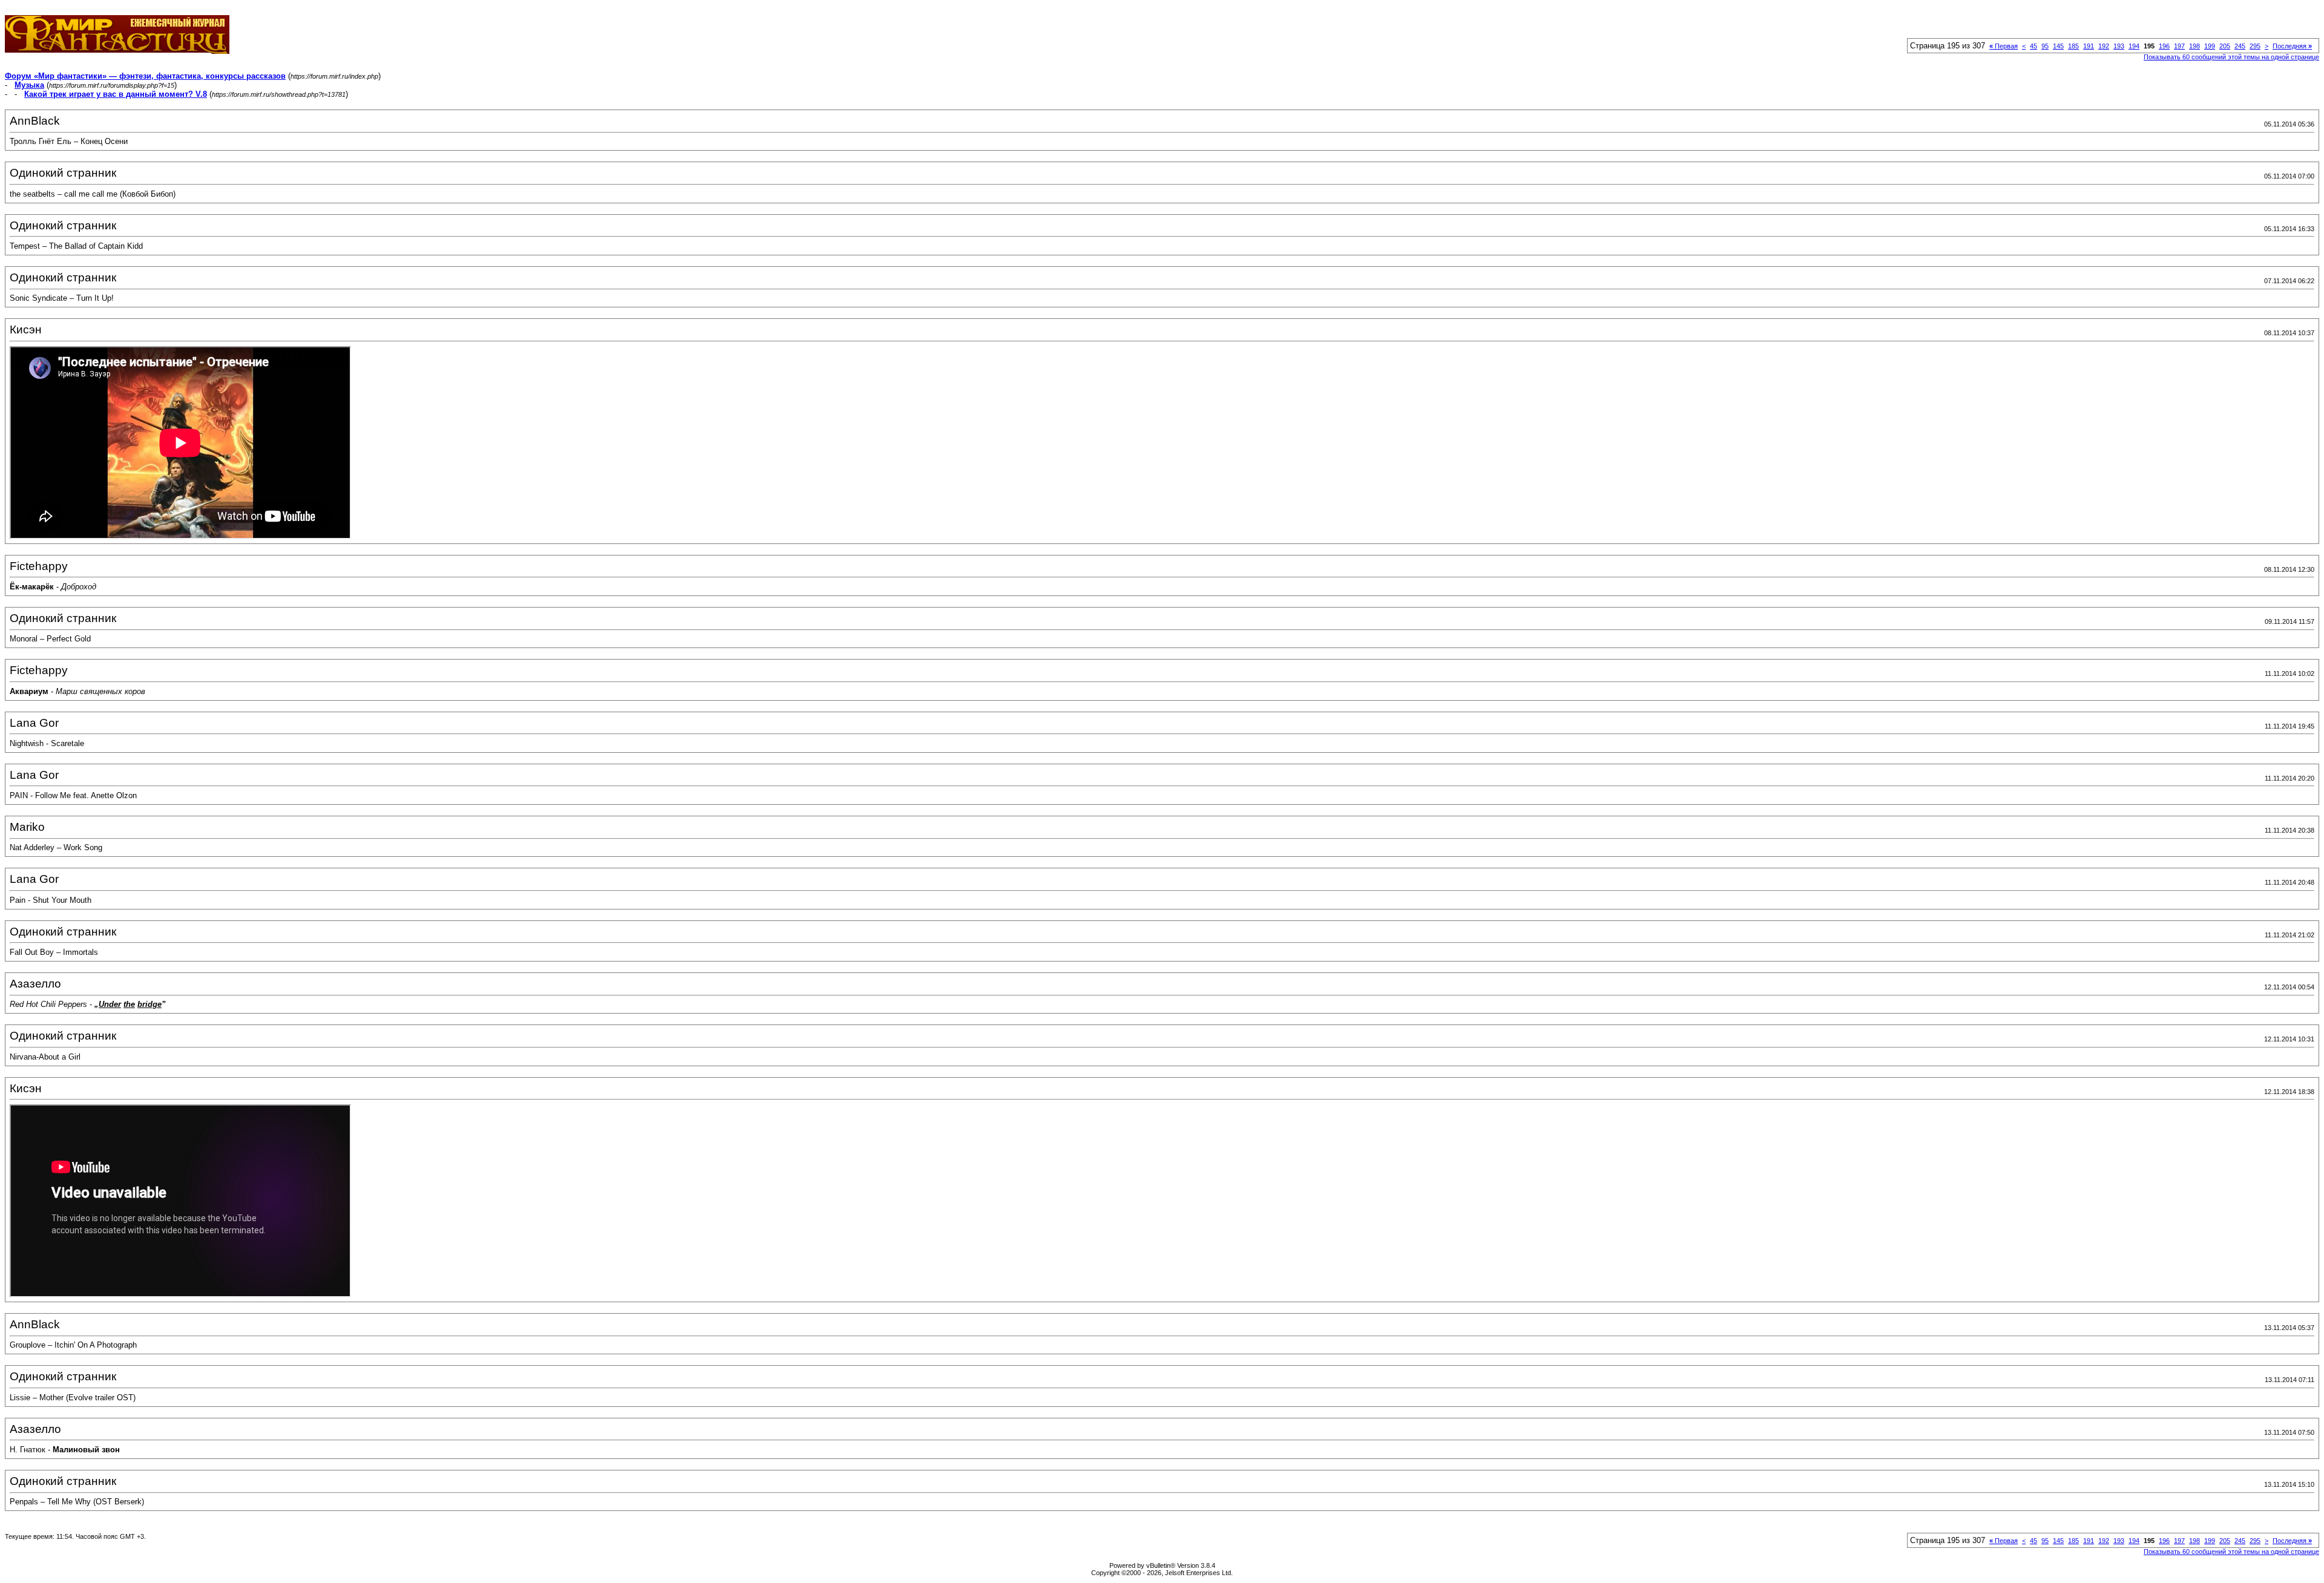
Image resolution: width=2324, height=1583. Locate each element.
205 (2225, 46)
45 (2033, 46)
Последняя (2292, 46)
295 (2255, 46)
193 (2119, 46)
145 (2058, 46)
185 (2073, 46)
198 (2194, 46)
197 (2179, 46)
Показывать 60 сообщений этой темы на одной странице (2231, 57)
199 (2210, 46)
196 (2164, 46)
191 (2089, 46)
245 (2240, 46)
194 (2134, 46)
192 (2104, 46)
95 (2045, 46)
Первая (2004, 46)
